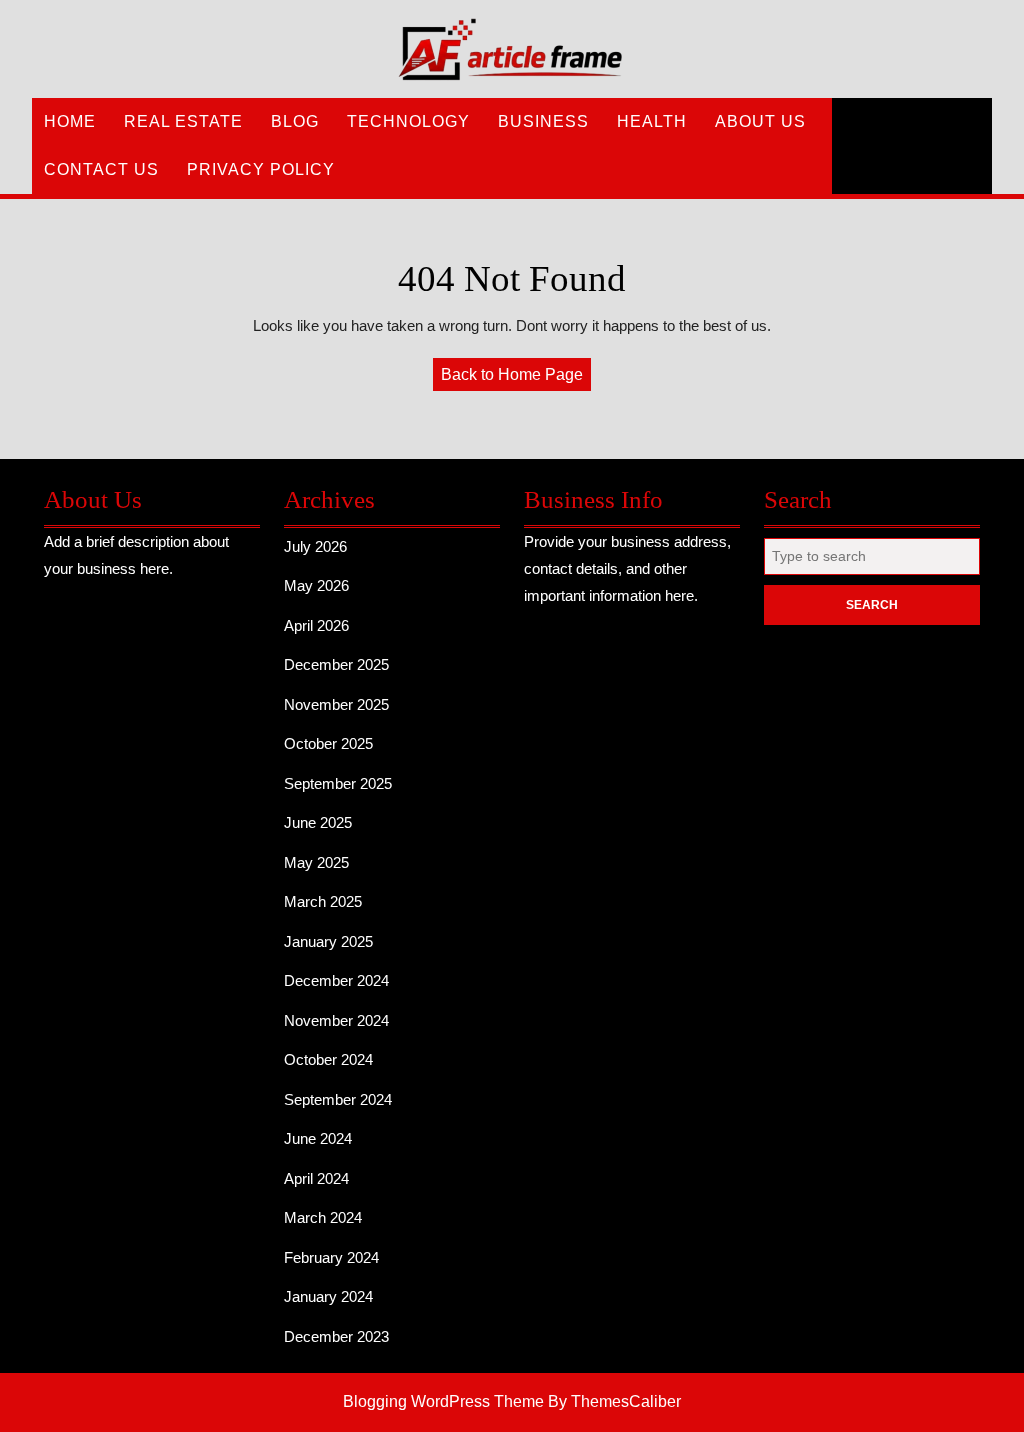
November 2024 (336, 1020)
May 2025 (316, 862)
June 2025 (318, 822)
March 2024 (323, 1217)
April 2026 (316, 625)
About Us (760, 121)
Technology (408, 121)
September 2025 (338, 783)
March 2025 (323, 901)
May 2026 (316, 585)
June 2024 (318, 1138)
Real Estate (183, 121)
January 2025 (328, 941)
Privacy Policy (261, 169)
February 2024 (331, 1257)
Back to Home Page (516, 378)
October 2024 (328, 1059)
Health (652, 121)
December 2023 (336, 1336)
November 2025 (336, 704)
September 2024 (338, 1099)
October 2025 (328, 743)
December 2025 (336, 664)
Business (543, 121)
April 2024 (316, 1178)
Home (70, 121)
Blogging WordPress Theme (443, 1401)
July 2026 (315, 546)
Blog (295, 121)
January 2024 (328, 1296)
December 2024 (336, 980)
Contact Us (101, 169)
